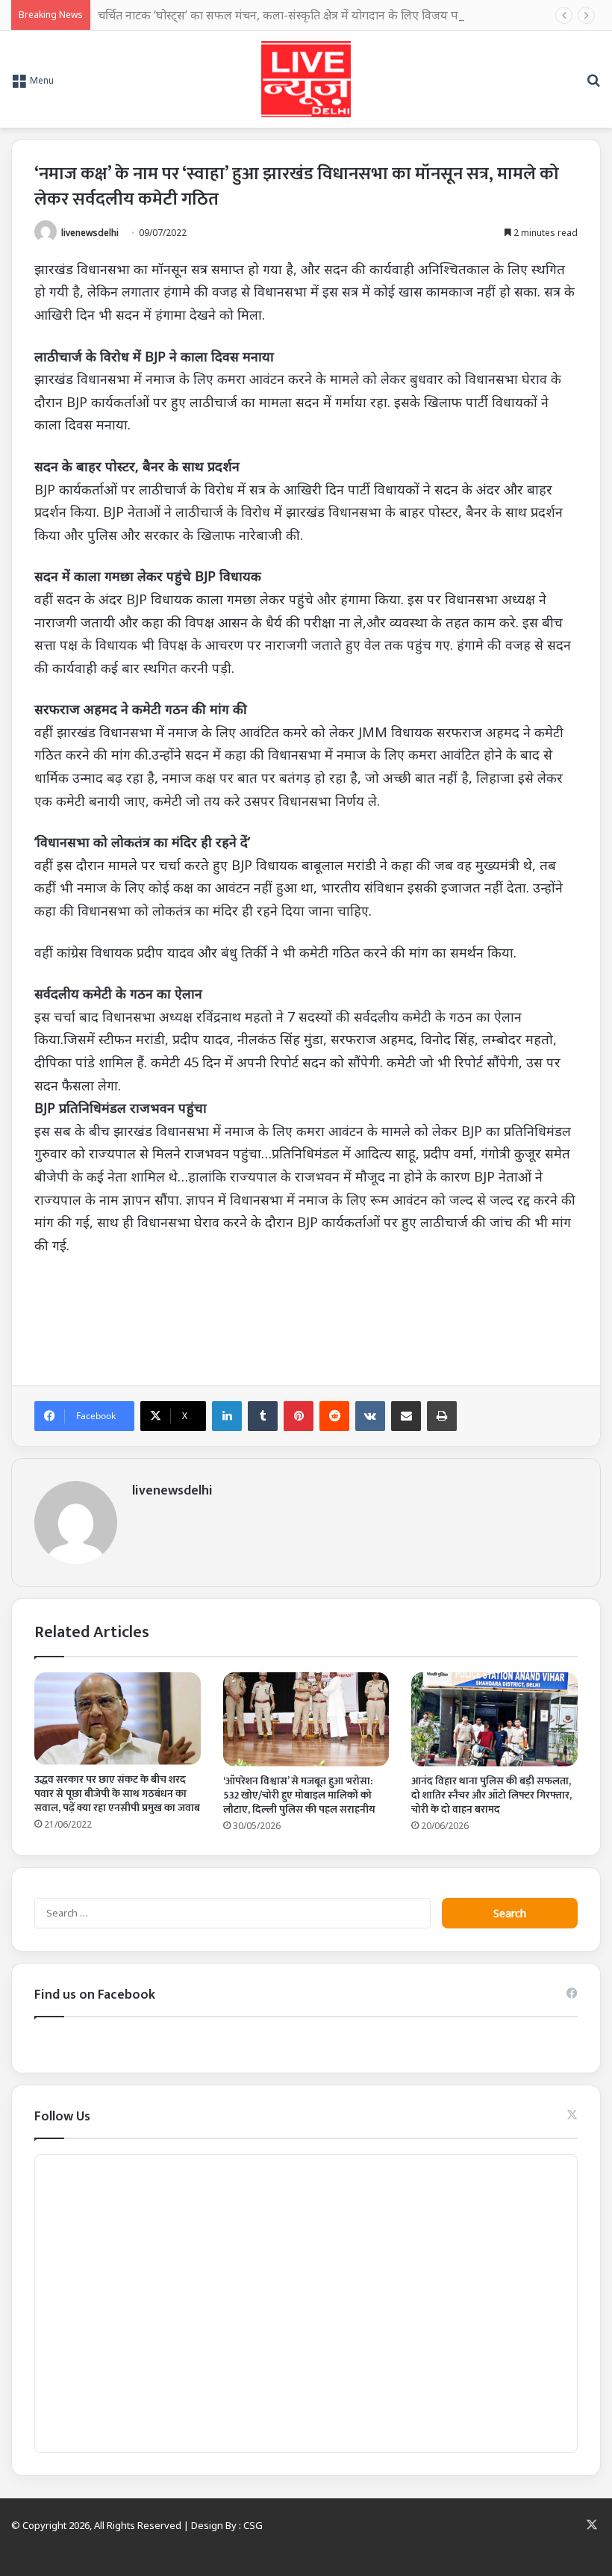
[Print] (442, 1416)
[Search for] (593, 85)
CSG (253, 2525)
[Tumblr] (263, 1416)
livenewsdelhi (90, 233)
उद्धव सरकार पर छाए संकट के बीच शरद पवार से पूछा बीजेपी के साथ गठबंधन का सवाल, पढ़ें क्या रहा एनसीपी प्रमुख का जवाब (117, 1794)
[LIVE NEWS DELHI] (306, 79)
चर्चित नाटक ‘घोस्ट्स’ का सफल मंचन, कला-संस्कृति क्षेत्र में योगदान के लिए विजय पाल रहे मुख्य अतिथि (320, 15)
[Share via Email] (406, 1416)
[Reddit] (334, 1416)
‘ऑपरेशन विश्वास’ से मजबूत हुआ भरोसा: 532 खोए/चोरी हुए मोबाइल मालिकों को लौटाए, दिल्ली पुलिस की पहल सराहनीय (299, 1795)
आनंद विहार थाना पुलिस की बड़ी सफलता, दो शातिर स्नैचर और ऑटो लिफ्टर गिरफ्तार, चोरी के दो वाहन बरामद (491, 1795)
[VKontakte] (370, 1416)
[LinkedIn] (227, 1416)
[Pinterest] (299, 1416)
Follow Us (62, 2117)
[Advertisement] (306, 1310)
